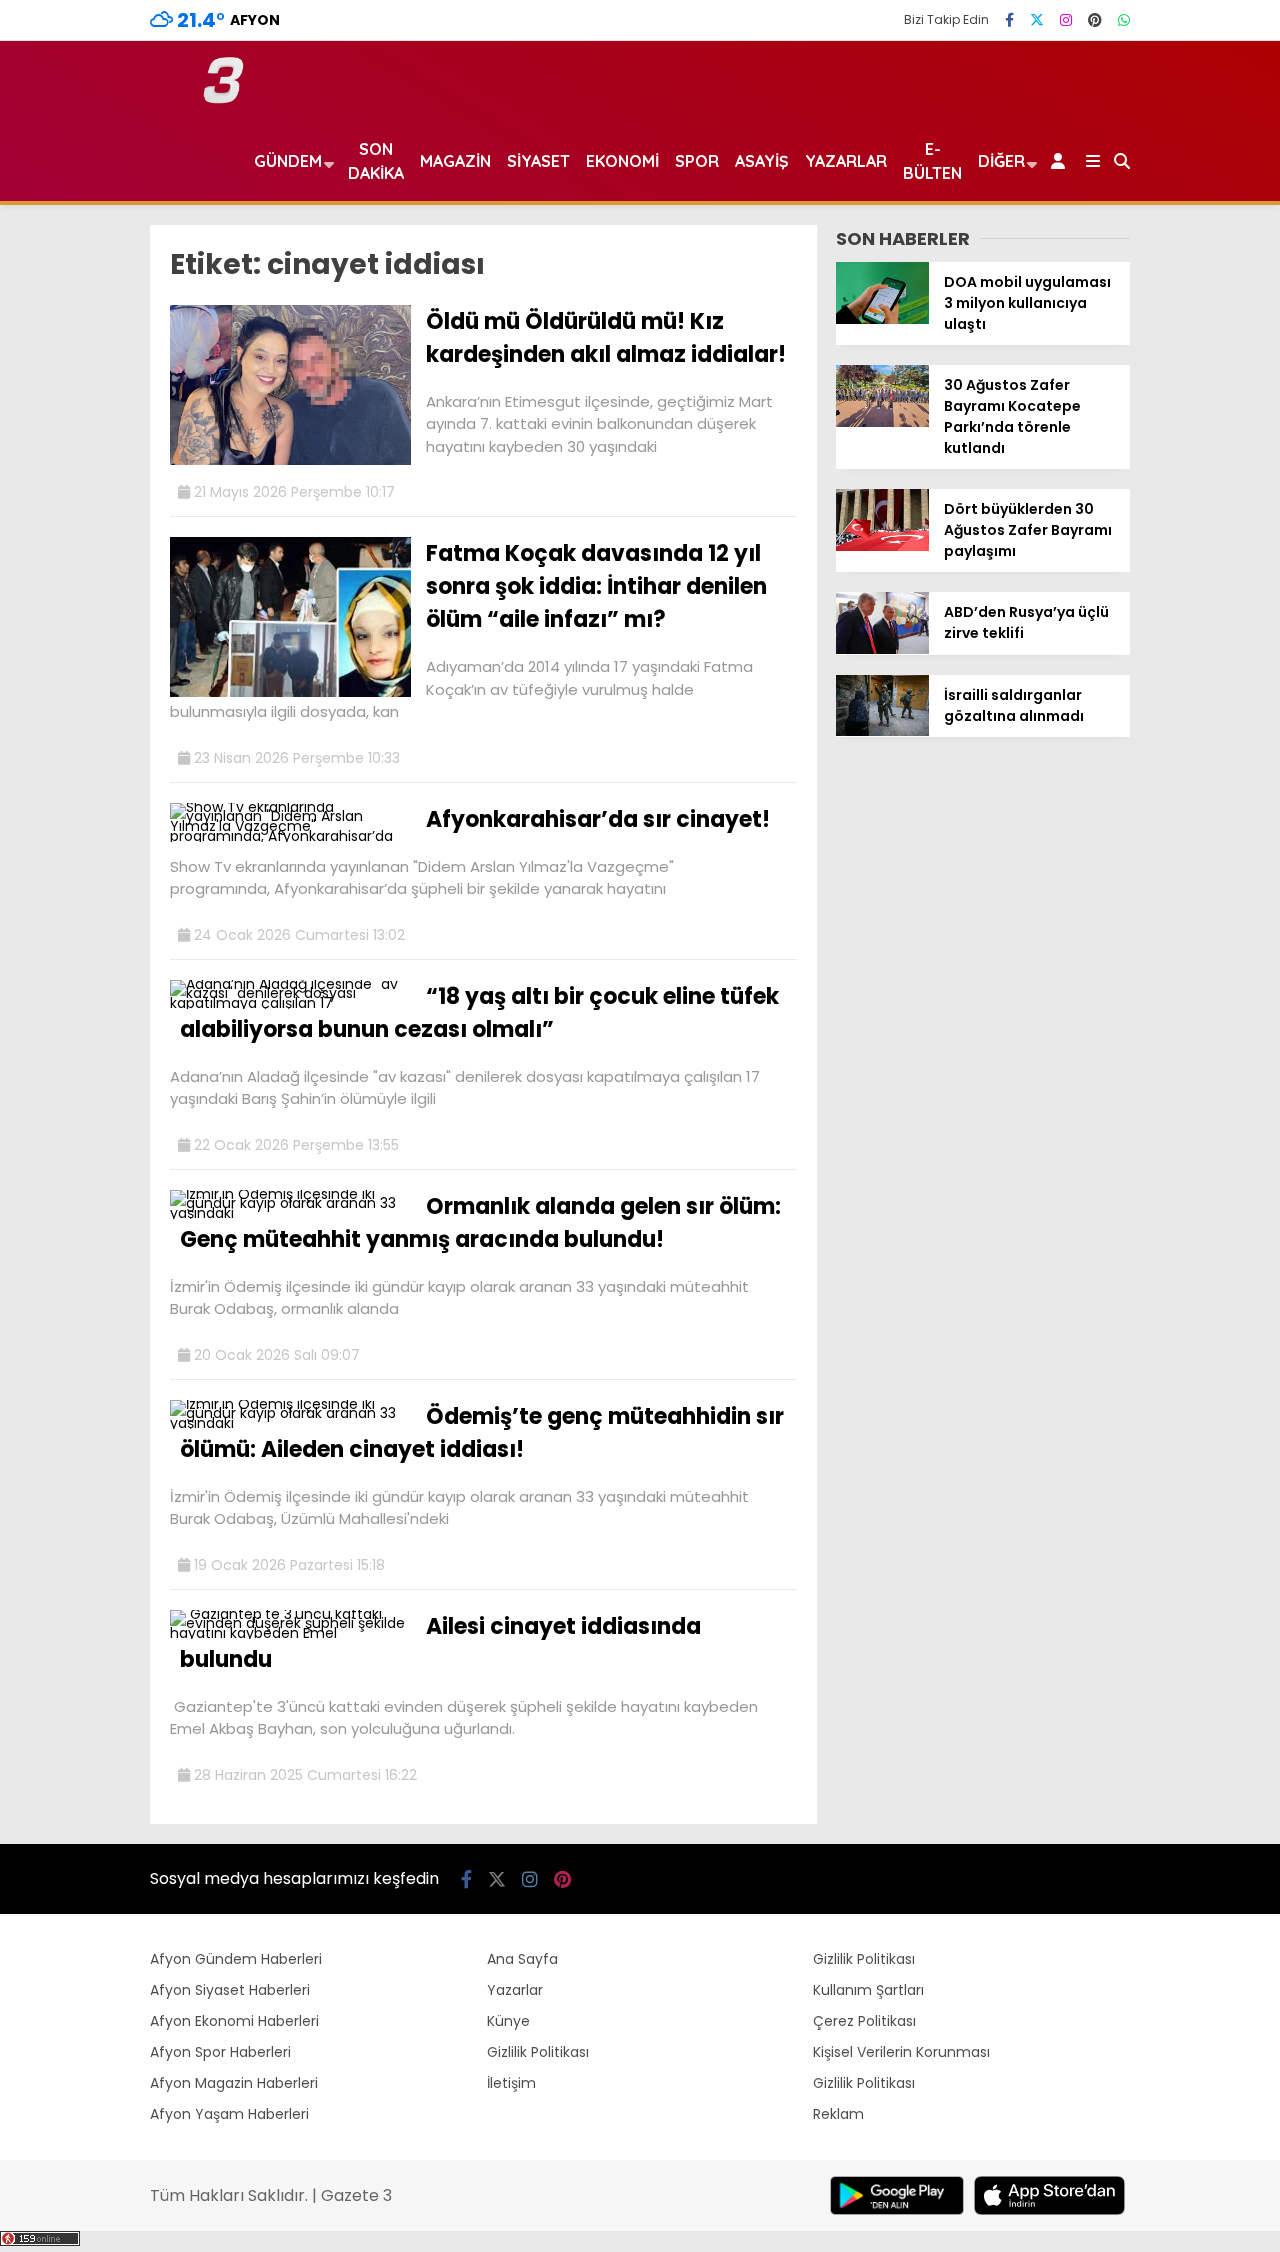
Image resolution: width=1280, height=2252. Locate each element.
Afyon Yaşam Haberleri (229, 2114)
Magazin (455, 161)
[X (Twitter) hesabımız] (1037, 20)
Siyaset (538, 161)
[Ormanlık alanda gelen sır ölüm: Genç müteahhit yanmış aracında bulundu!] (290, 1213)
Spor (697, 161)
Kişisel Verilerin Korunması (901, 2052)
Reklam (838, 2114)
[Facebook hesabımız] (1009, 20)
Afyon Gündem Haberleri (236, 1959)
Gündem (288, 161)
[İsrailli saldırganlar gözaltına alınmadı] (882, 731)
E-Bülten (932, 161)
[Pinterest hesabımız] (1095, 20)
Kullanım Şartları (868, 1990)
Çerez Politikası (864, 2021)
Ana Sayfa (522, 1959)
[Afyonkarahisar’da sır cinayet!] (290, 836)
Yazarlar (846, 161)
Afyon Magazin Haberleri (234, 2083)
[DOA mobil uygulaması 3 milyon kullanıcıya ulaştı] (882, 319)
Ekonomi (622, 161)
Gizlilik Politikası (538, 2052)
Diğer (1001, 161)
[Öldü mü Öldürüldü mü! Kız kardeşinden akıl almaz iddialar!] (290, 460)
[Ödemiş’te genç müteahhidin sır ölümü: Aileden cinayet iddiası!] (290, 1423)
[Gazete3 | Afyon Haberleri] (223, 99)
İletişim (511, 2083)
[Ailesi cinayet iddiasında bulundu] (290, 1633)
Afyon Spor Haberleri (220, 2052)
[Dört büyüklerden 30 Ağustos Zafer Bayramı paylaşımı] (882, 546)
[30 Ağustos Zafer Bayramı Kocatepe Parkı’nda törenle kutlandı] (882, 422)
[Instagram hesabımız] (1066, 20)
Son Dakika (376, 161)
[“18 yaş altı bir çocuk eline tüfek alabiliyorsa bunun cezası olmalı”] (290, 1003)
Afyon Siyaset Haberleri (230, 1990)
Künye (508, 2021)
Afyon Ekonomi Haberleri (234, 2021)
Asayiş (762, 161)
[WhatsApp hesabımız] (1124, 20)
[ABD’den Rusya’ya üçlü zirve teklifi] (882, 649)
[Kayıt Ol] (1061, 161)
